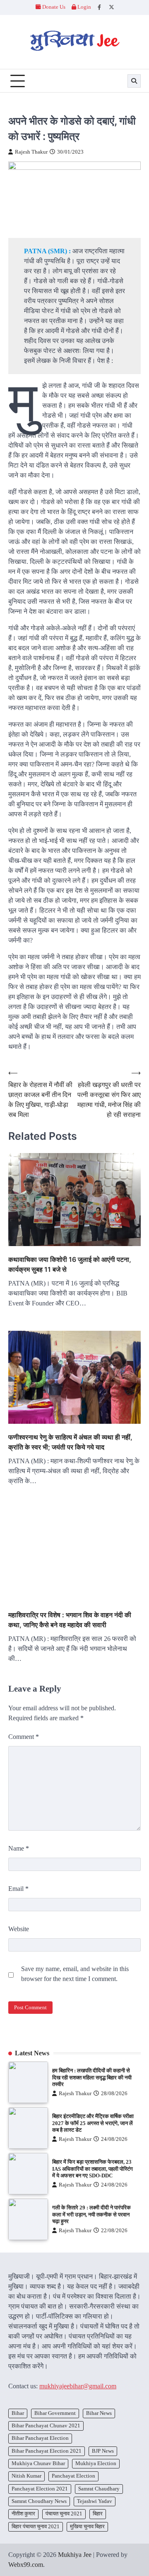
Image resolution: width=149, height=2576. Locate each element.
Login (84, 7)
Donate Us (54, 7)
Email (18, 1889)
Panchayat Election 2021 (40, 2489)
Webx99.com (26, 2565)
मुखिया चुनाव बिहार (87, 2527)
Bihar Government (55, 2413)
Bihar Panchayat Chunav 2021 (46, 2426)
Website (19, 1929)
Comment (24, 1737)
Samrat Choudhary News (39, 2501)
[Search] (134, 81)
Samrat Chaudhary (99, 2489)
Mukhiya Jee (75, 2555)
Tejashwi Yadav (95, 2501)
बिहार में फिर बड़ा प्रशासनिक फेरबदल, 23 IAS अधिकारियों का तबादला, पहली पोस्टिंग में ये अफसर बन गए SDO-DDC (93, 2169)
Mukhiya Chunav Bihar (38, 2463)
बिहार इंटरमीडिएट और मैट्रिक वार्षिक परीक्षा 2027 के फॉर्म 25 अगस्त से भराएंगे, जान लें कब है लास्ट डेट (93, 2123)
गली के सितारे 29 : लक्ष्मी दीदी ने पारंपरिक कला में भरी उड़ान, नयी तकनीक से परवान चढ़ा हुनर (91, 2215)
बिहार (98, 2514)
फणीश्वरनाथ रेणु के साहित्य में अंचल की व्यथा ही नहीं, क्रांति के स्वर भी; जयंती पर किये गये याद (70, 1442)
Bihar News (99, 2413)
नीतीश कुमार (23, 2514)
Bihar (18, 2413)
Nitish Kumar (26, 2476)
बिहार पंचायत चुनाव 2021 (36, 2527)
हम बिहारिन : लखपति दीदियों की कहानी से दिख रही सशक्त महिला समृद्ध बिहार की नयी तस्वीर (92, 2078)
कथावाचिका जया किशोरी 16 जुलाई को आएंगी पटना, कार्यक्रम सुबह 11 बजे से (70, 1264)
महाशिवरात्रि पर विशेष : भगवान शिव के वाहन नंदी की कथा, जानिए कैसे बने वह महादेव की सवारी (70, 1620)
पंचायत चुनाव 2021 (64, 2514)
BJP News (103, 2451)
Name (19, 1848)
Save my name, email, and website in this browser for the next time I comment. (75, 1974)
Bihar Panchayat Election (40, 2438)
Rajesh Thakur (31, 152)
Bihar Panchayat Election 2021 (47, 2451)
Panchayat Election (73, 2476)
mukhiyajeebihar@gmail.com (78, 2386)
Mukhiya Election (96, 2463)
